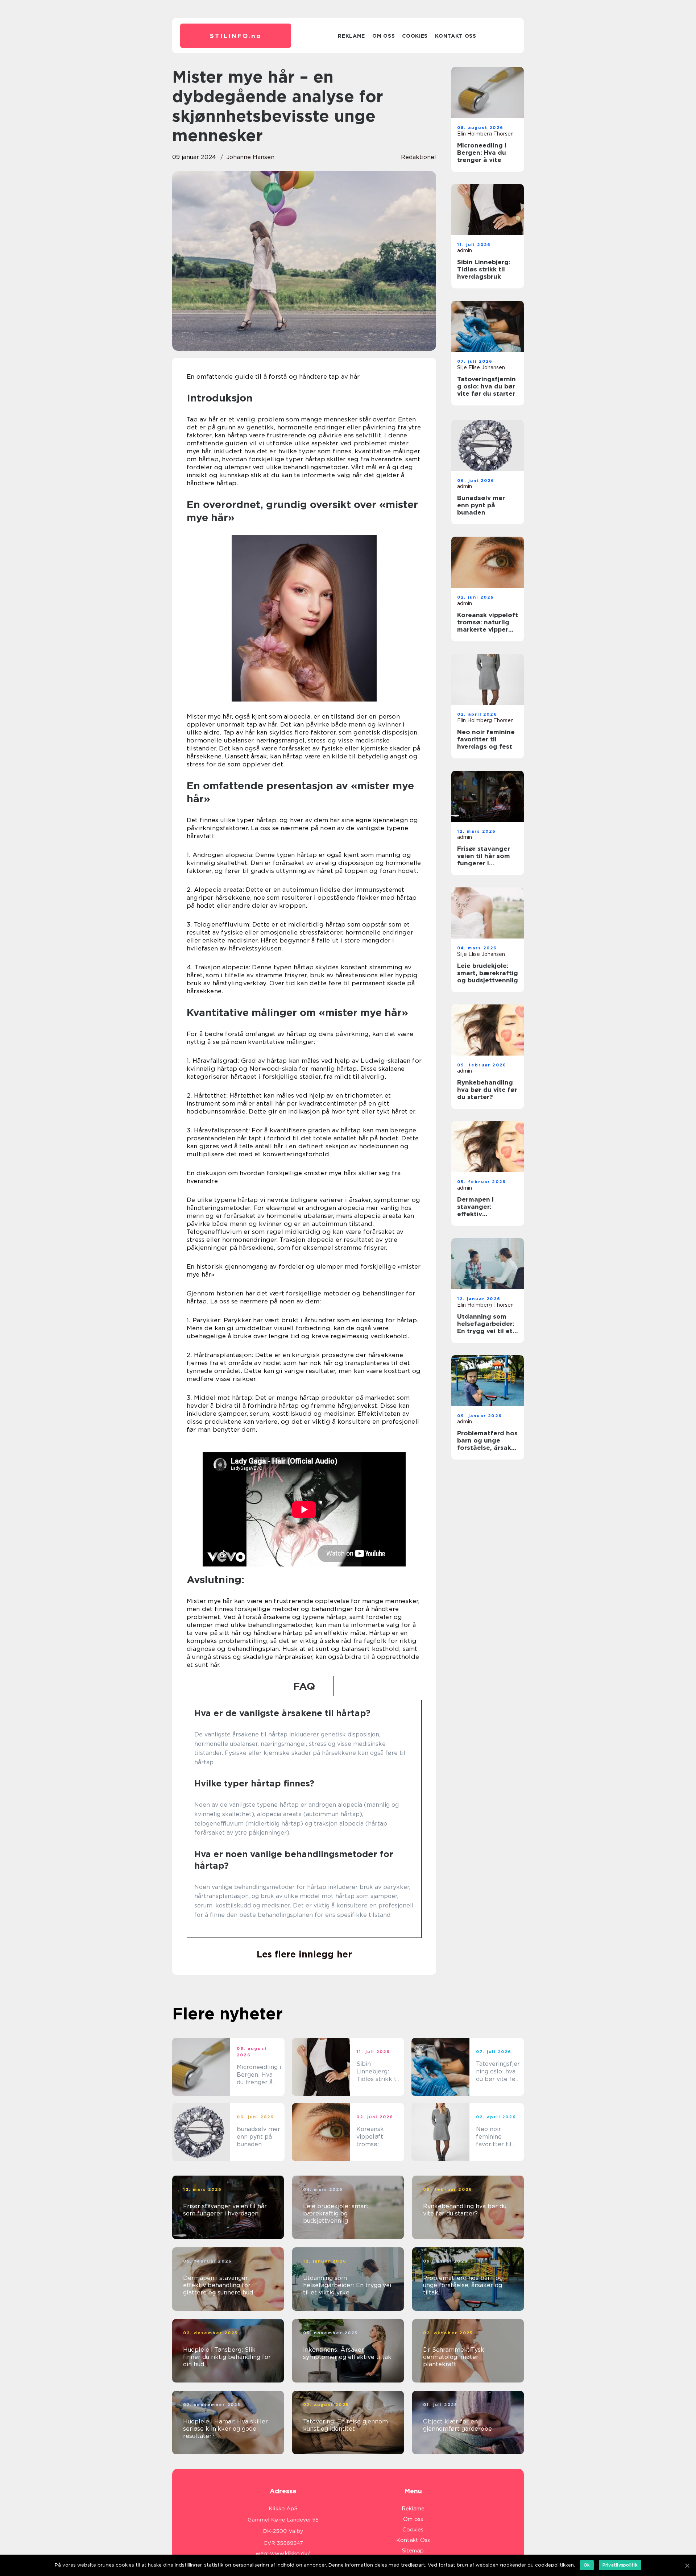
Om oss (384, 36)
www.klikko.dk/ (290, 2554)
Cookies (415, 36)
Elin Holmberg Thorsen (485, 134)
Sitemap (413, 2551)
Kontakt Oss (456, 36)
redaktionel (419, 157)
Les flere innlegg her (304, 1954)
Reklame (351, 36)
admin (465, 250)
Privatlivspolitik (620, 2565)
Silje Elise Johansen (481, 367)
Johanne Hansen (250, 157)
